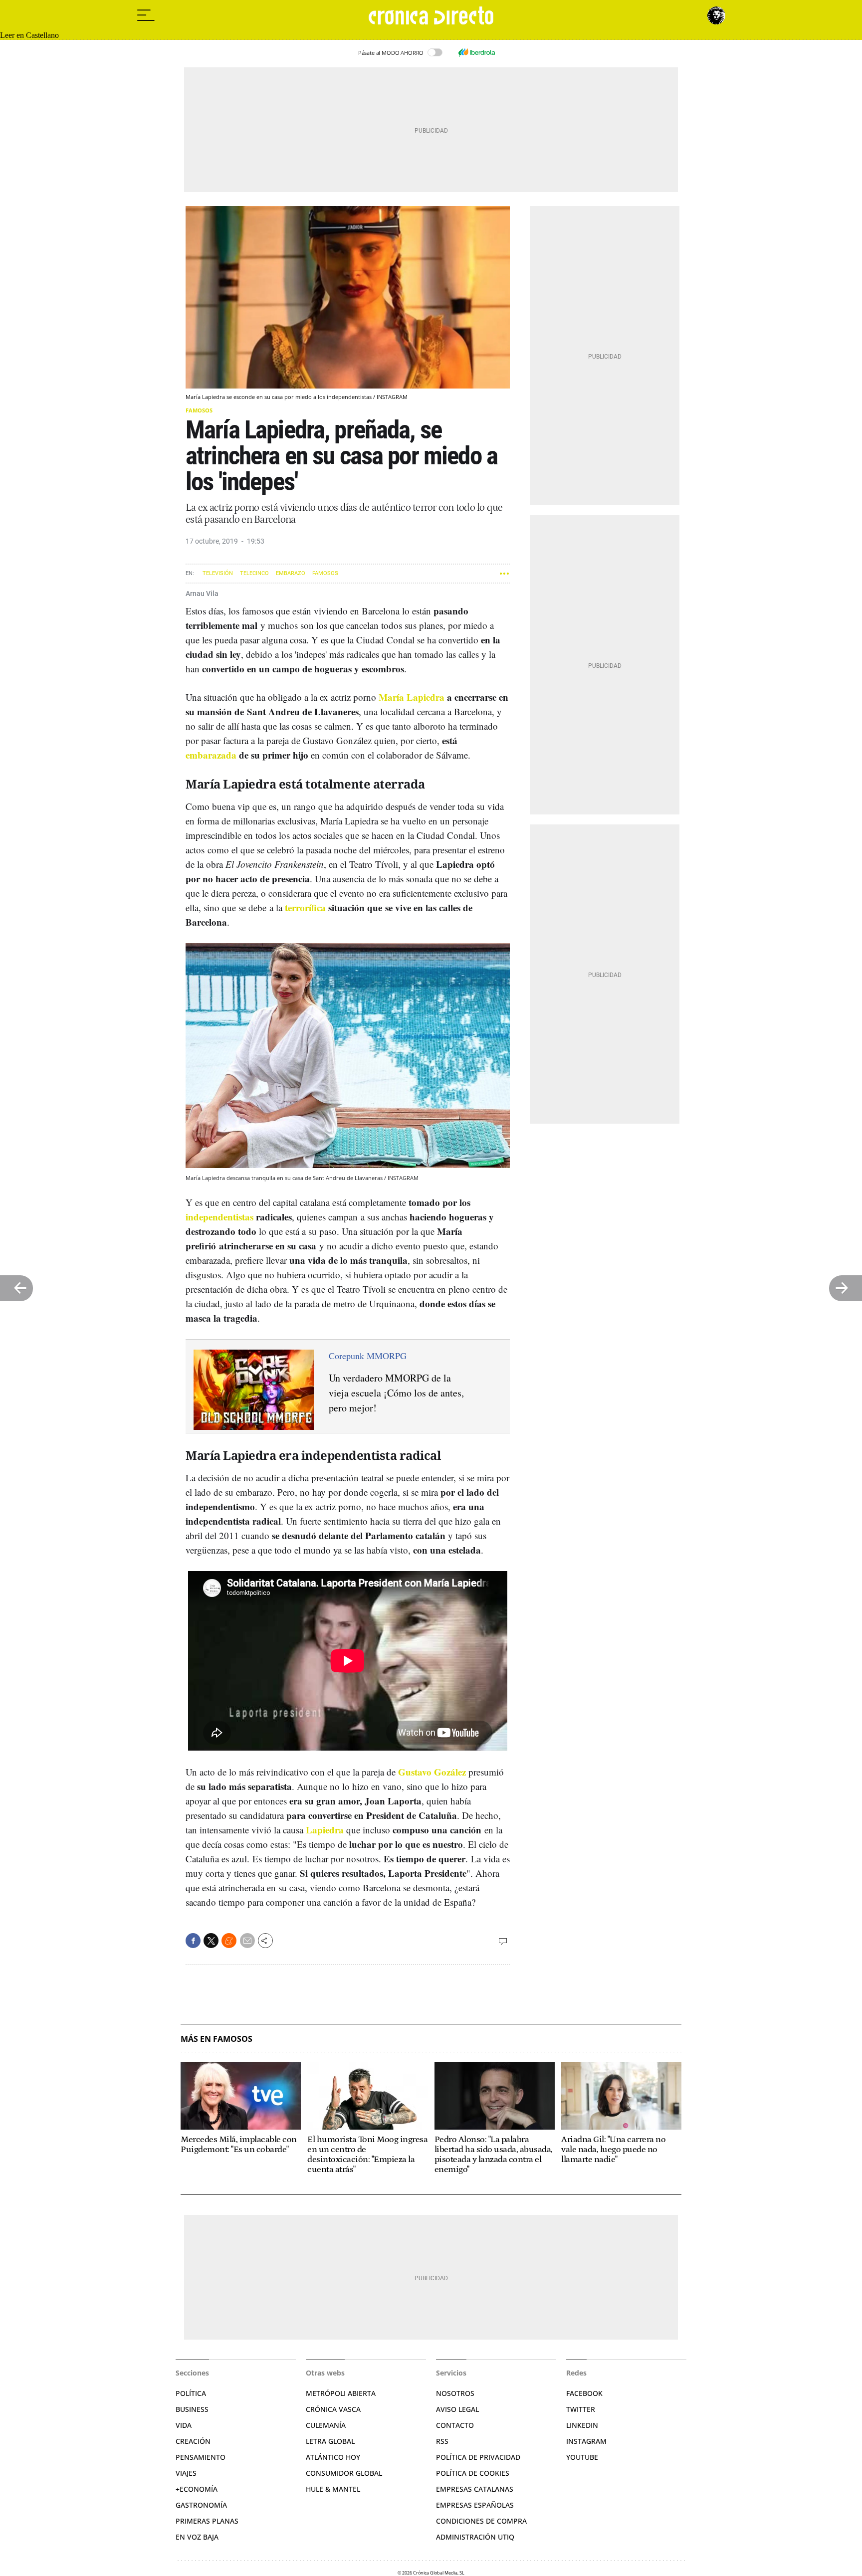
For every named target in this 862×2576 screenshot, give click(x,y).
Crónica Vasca (333, 2409)
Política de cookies (473, 2473)
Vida (184, 2425)
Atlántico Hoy (333, 2457)
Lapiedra (325, 1830)
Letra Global (330, 2441)
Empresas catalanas (475, 2489)
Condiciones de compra (481, 2521)
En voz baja (197, 2537)
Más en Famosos (216, 2039)
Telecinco (254, 573)
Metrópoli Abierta (341, 2393)
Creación (193, 2441)
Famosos (199, 410)
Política (191, 2393)
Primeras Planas (207, 2521)
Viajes (186, 2473)
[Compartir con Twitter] (211, 1941)
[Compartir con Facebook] (193, 1941)
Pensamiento (201, 2457)
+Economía (197, 2489)
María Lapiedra (412, 697)
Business (192, 2409)
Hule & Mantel (333, 2489)
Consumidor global (344, 2473)
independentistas (219, 1217)
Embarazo (291, 573)
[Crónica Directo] (431, 15)
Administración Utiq (475, 2537)
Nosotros (455, 2393)
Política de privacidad (478, 2457)
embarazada (211, 755)
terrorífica (305, 907)
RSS (442, 2441)
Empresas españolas (475, 2505)
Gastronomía (201, 2505)
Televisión (218, 573)
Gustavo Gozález (432, 1772)
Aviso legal (457, 2409)
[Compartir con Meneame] (229, 1941)
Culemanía (326, 2425)
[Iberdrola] (476, 52)
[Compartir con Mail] (247, 1941)
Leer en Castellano (29, 35)
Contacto (455, 2425)
